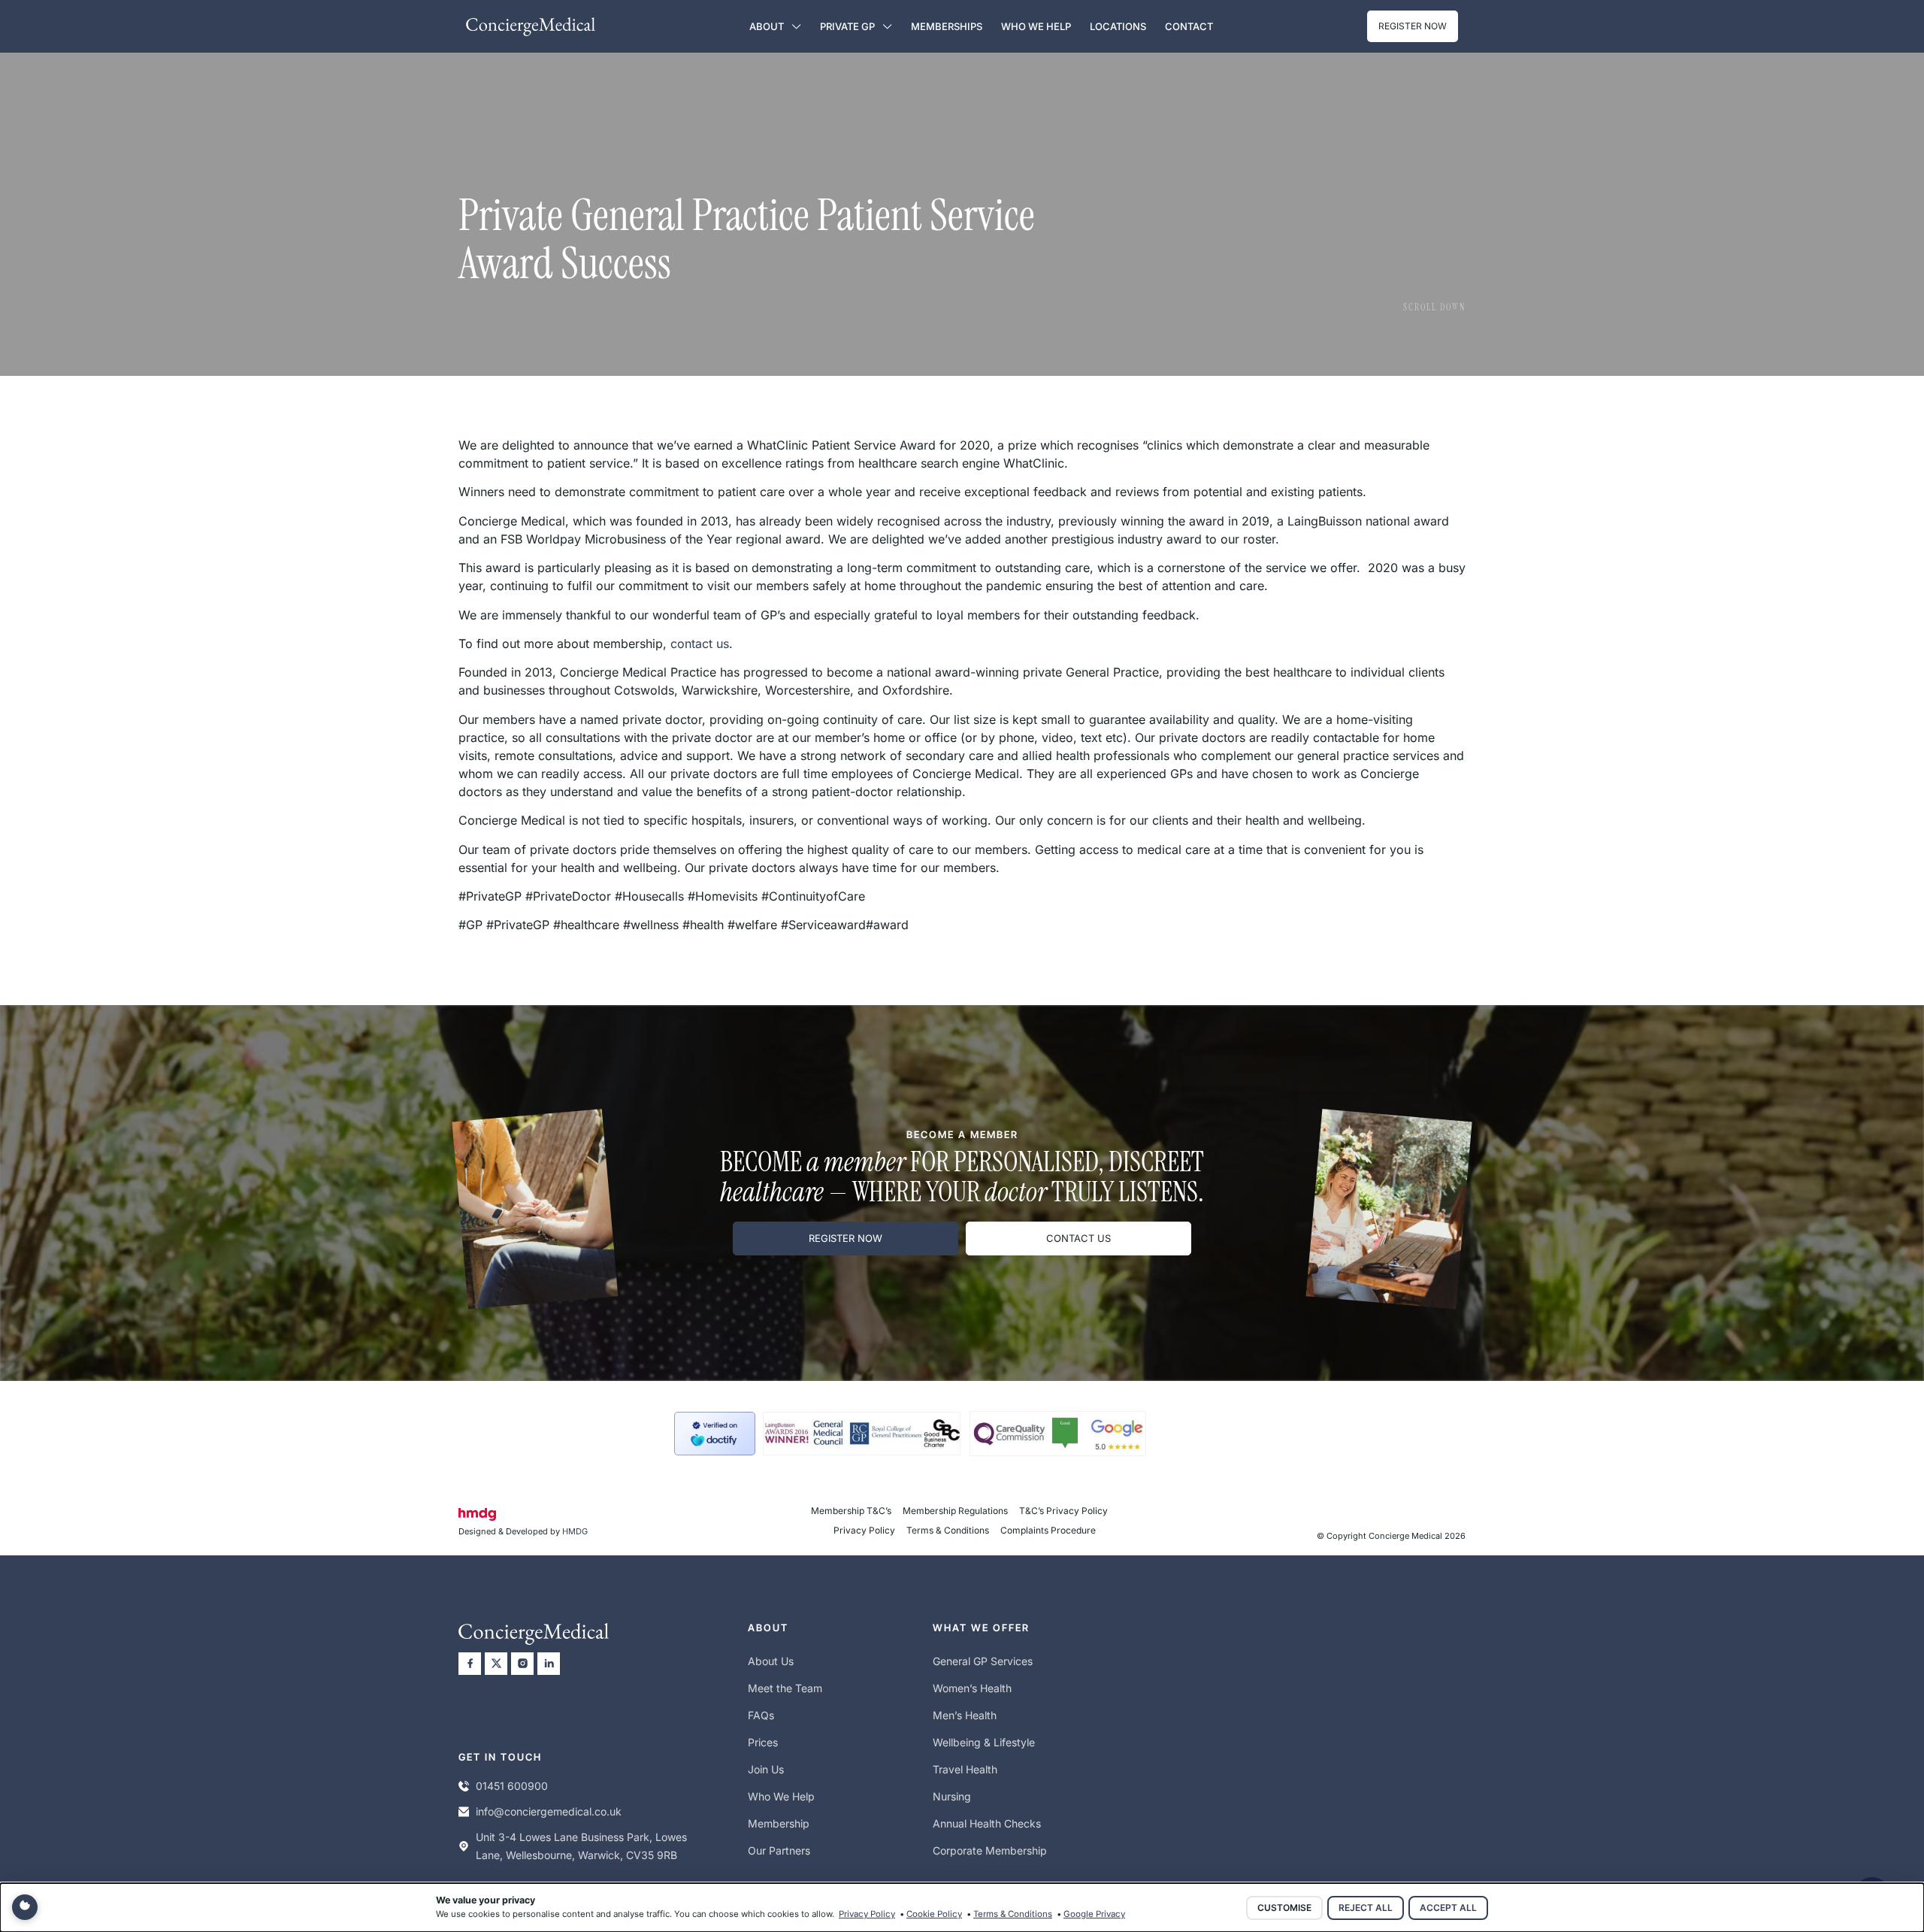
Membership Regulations (955, 1511)
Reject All (1366, 1908)
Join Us (766, 1769)
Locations (1118, 26)
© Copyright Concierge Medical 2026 (1391, 1536)
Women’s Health (972, 1688)
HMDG (575, 1531)
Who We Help (1036, 26)
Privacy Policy (864, 1530)
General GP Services (983, 1661)
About (767, 26)
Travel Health (965, 1769)
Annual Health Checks (987, 1823)
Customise (1284, 1908)
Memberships (947, 26)
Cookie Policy (934, 1914)
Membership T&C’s (851, 1511)
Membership (779, 1823)
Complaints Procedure (1048, 1530)
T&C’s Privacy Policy (1063, 1511)
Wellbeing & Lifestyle (984, 1742)
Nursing (952, 1796)
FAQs (761, 1715)
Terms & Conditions (948, 1530)
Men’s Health (965, 1715)
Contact (1189, 26)
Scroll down (1434, 307)
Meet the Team (785, 1688)
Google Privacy (1094, 1914)
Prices (763, 1742)
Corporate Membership (990, 1850)
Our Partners (779, 1850)
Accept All (1448, 1908)
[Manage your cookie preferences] (25, 1907)
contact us (700, 643)
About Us (771, 1661)
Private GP (847, 26)
